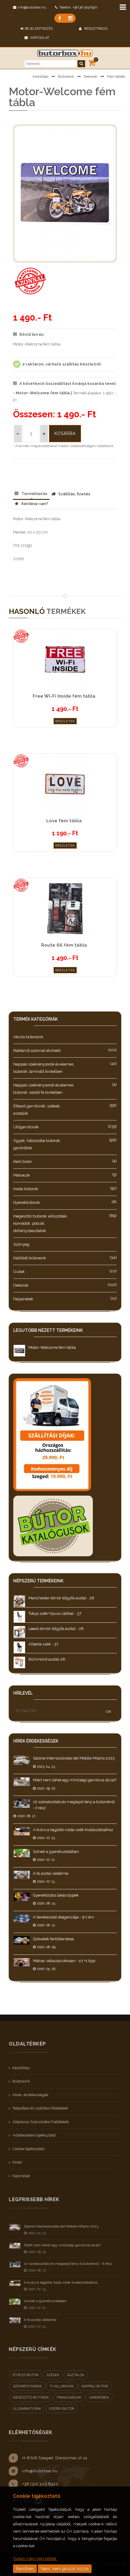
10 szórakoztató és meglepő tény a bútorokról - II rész (68, 2264)
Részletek (65, 721)
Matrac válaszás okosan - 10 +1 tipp (64, 1961)
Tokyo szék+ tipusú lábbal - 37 (55, 1613)
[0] (92, 63)
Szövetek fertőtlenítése (53, 1939)
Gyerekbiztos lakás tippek (56, 1895)
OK (109, 1712)
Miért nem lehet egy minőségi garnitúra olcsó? (75, 1780)
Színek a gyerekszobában (56, 1852)
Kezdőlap (41, 76)
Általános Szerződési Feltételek (41, 2122)
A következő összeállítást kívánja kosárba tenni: (68, 384)
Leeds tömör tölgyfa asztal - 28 (56, 1629)
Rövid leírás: (32, 334)
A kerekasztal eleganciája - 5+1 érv (63, 1917)
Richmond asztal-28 (47, 1659)
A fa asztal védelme (51, 1873)
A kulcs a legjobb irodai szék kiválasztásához (73, 1830)
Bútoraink (66, 76)
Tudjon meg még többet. (35, 2559)
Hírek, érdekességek (30, 2095)
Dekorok (91, 76)
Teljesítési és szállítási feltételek (40, 2108)
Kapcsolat (39, 38)
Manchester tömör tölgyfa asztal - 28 (61, 1598)
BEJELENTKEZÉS (39, 29)
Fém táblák (116, 76)
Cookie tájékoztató (28, 2149)
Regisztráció (95, 29)
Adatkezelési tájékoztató (34, 2135)
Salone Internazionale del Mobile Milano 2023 (74, 1758)
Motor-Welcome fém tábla (52, 1347)
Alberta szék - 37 (43, 1644)
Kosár (17, 2162)
